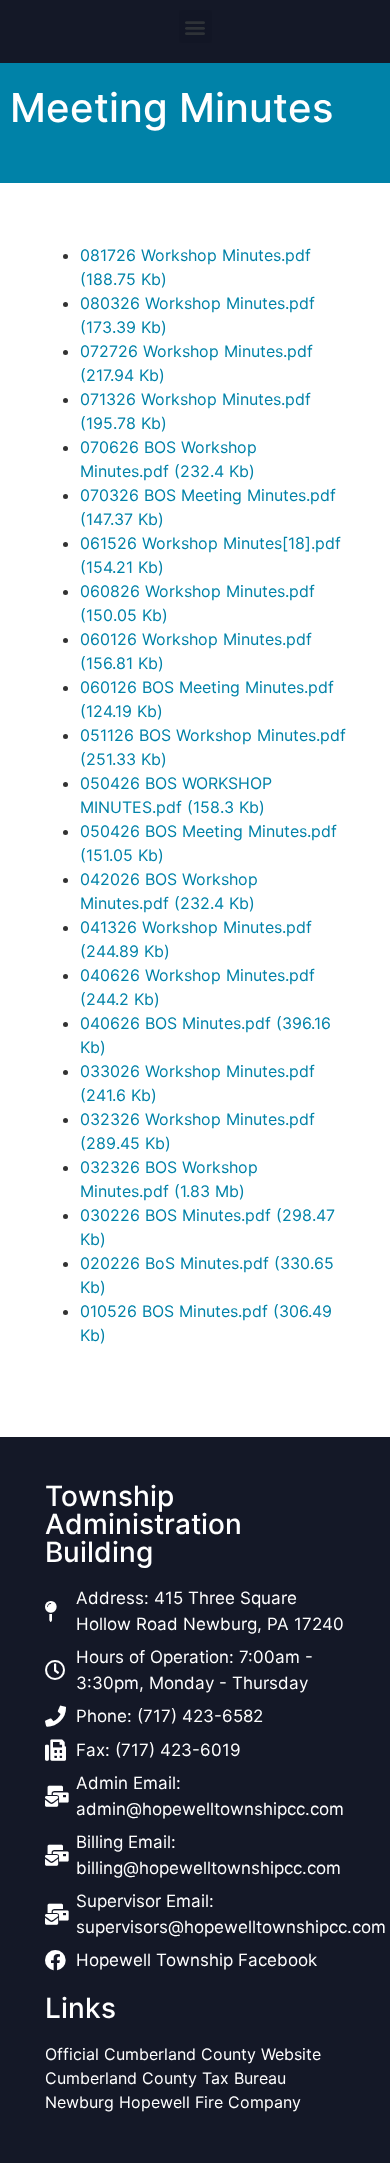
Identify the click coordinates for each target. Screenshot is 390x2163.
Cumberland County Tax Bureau (165, 2078)
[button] (195, 26)
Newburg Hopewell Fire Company (173, 2102)
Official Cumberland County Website (185, 2054)
